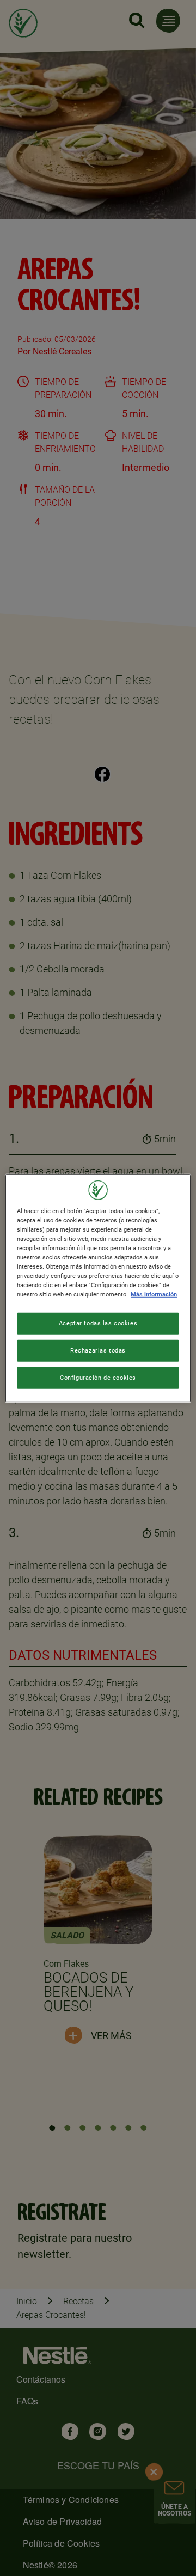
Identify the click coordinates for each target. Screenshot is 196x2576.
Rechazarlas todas (98, 1350)
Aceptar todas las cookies (98, 1323)
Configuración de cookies (98, 1378)
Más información (154, 1294)
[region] (98, 1288)
